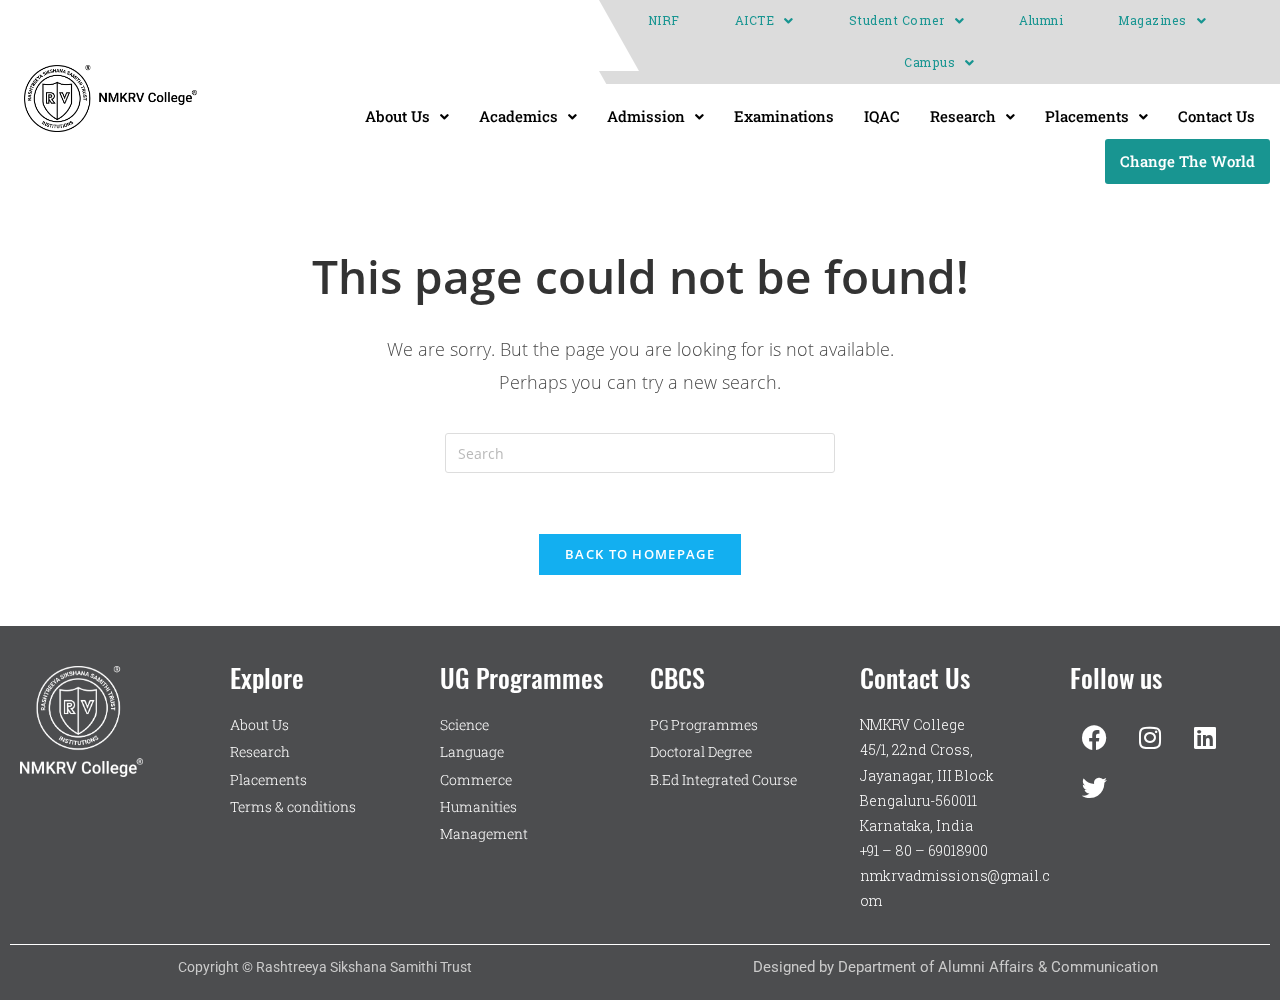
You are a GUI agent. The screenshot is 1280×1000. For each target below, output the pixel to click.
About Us (397, 116)
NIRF (664, 20)
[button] (764, 21)
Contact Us (1216, 116)
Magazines (1152, 20)
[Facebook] (1095, 737)
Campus (929, 62)
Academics (518, 116)
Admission (646, 116)
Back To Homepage (640, 554)
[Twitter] (1095, 787)
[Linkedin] (1205, 737)
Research (963, 116)
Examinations (784, 116)
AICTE (755, 20)
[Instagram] (1150, 737)
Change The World (1187, 161)
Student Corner (897, 20)
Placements (1087, 116)
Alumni (1041, 20)
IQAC (882, 116)
